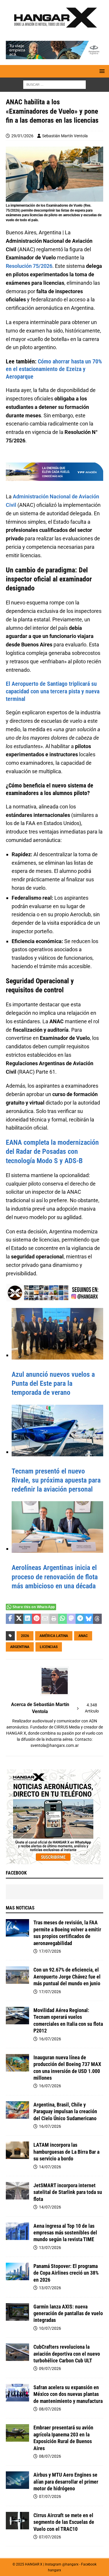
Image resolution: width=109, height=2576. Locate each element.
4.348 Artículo (92, 1708)
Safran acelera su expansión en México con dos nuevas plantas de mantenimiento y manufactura (68, 2394)
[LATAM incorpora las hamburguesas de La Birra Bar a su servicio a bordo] (17, 2150)
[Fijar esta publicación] (36, 1619)
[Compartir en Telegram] (80, 1619)
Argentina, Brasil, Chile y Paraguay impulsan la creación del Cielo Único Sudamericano (65, 2111)
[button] (101, 71)
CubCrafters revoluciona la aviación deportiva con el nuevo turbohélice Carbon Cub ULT (67, 2354)
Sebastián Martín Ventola (65, 136)
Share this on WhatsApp (34, 1607)
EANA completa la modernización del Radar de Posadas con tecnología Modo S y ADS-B (52, 1151)
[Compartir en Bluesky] (89, 1619)
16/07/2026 (50, 2039)
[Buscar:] (54, 85)
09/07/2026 (50, 2368)
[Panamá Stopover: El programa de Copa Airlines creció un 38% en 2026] (17, 2271)
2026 (25, 1636)
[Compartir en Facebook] (10, 1619)
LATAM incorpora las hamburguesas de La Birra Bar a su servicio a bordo (66, 2152)
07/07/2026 (50, 2496)
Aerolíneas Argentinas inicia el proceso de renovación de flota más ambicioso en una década (55, 1577)
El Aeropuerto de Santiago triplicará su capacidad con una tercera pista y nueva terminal (53, 691)
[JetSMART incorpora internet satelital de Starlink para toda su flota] (17, 2191)
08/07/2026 (50, 2409)
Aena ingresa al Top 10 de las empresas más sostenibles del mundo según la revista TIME (65, 2233)
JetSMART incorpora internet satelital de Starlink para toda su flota (68, 2192)
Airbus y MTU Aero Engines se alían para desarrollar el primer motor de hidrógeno (66, 2482)
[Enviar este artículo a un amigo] (45, 1619)
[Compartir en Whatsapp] (62, 1619)
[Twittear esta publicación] (19, 1619)
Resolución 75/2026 (29, 266)
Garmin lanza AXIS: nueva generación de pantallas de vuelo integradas (68, 2313)
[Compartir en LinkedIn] (28, 1619)
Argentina (20, 1647)
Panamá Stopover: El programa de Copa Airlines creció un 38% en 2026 (66, 2273)
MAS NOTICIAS (20, 1908)
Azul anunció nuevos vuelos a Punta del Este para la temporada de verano (53, 1383)
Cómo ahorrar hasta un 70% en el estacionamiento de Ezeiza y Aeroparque (54, 369)
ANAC (83, 1636)
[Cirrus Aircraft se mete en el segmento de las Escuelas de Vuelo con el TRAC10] (17, 2521)
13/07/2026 (50, 2248)
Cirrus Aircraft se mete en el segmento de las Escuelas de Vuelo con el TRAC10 (64, 2522)
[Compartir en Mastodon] (71, 1619)
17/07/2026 (50, 1951)
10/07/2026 (50, 2328)
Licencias (49, 1647)
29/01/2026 (22, 136)
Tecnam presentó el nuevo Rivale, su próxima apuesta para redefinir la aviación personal (56, 1480)
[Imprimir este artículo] (54, 1619)
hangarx (54, 2570)
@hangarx (70, 2564)
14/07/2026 (50, 2167)
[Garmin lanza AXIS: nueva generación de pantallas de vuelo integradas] (17, 2312)
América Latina (54, 1636)
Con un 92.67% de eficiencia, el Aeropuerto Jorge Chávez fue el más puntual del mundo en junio (67, 1977)
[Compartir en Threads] (97, 1619)
